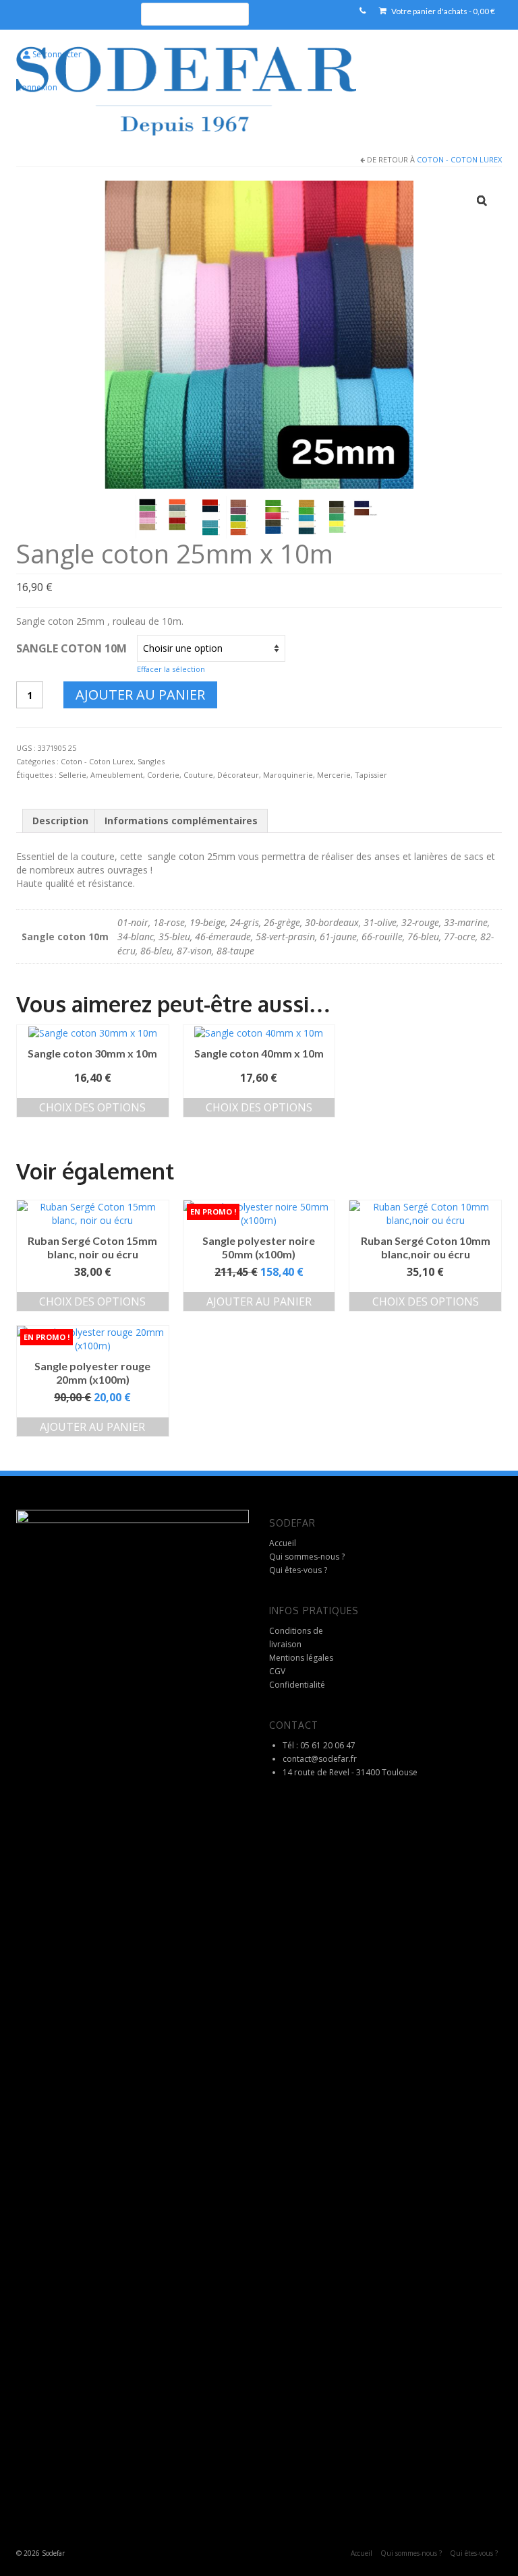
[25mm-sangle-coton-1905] (259, 333)
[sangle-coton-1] (166, 516)
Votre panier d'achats (442, 11)
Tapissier (371, 775)
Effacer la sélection (171, 669)
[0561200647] (363, 11)
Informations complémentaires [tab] (181, 821)
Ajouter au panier (140, 695)
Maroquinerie (288, 775)
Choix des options (92, 1107)
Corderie (163, 775)
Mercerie (334, 775)
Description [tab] (60, 821)
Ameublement (117, 775)
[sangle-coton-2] (229, 516)
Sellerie (73, 775)
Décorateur (238, 775)
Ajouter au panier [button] (259, 1301)
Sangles (151, 761)
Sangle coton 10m (71, 648)
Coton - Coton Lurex (459, 159)
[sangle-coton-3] (293, 516)
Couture (198, 775)
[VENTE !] (259, 1214)
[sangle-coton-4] (356, 516)
